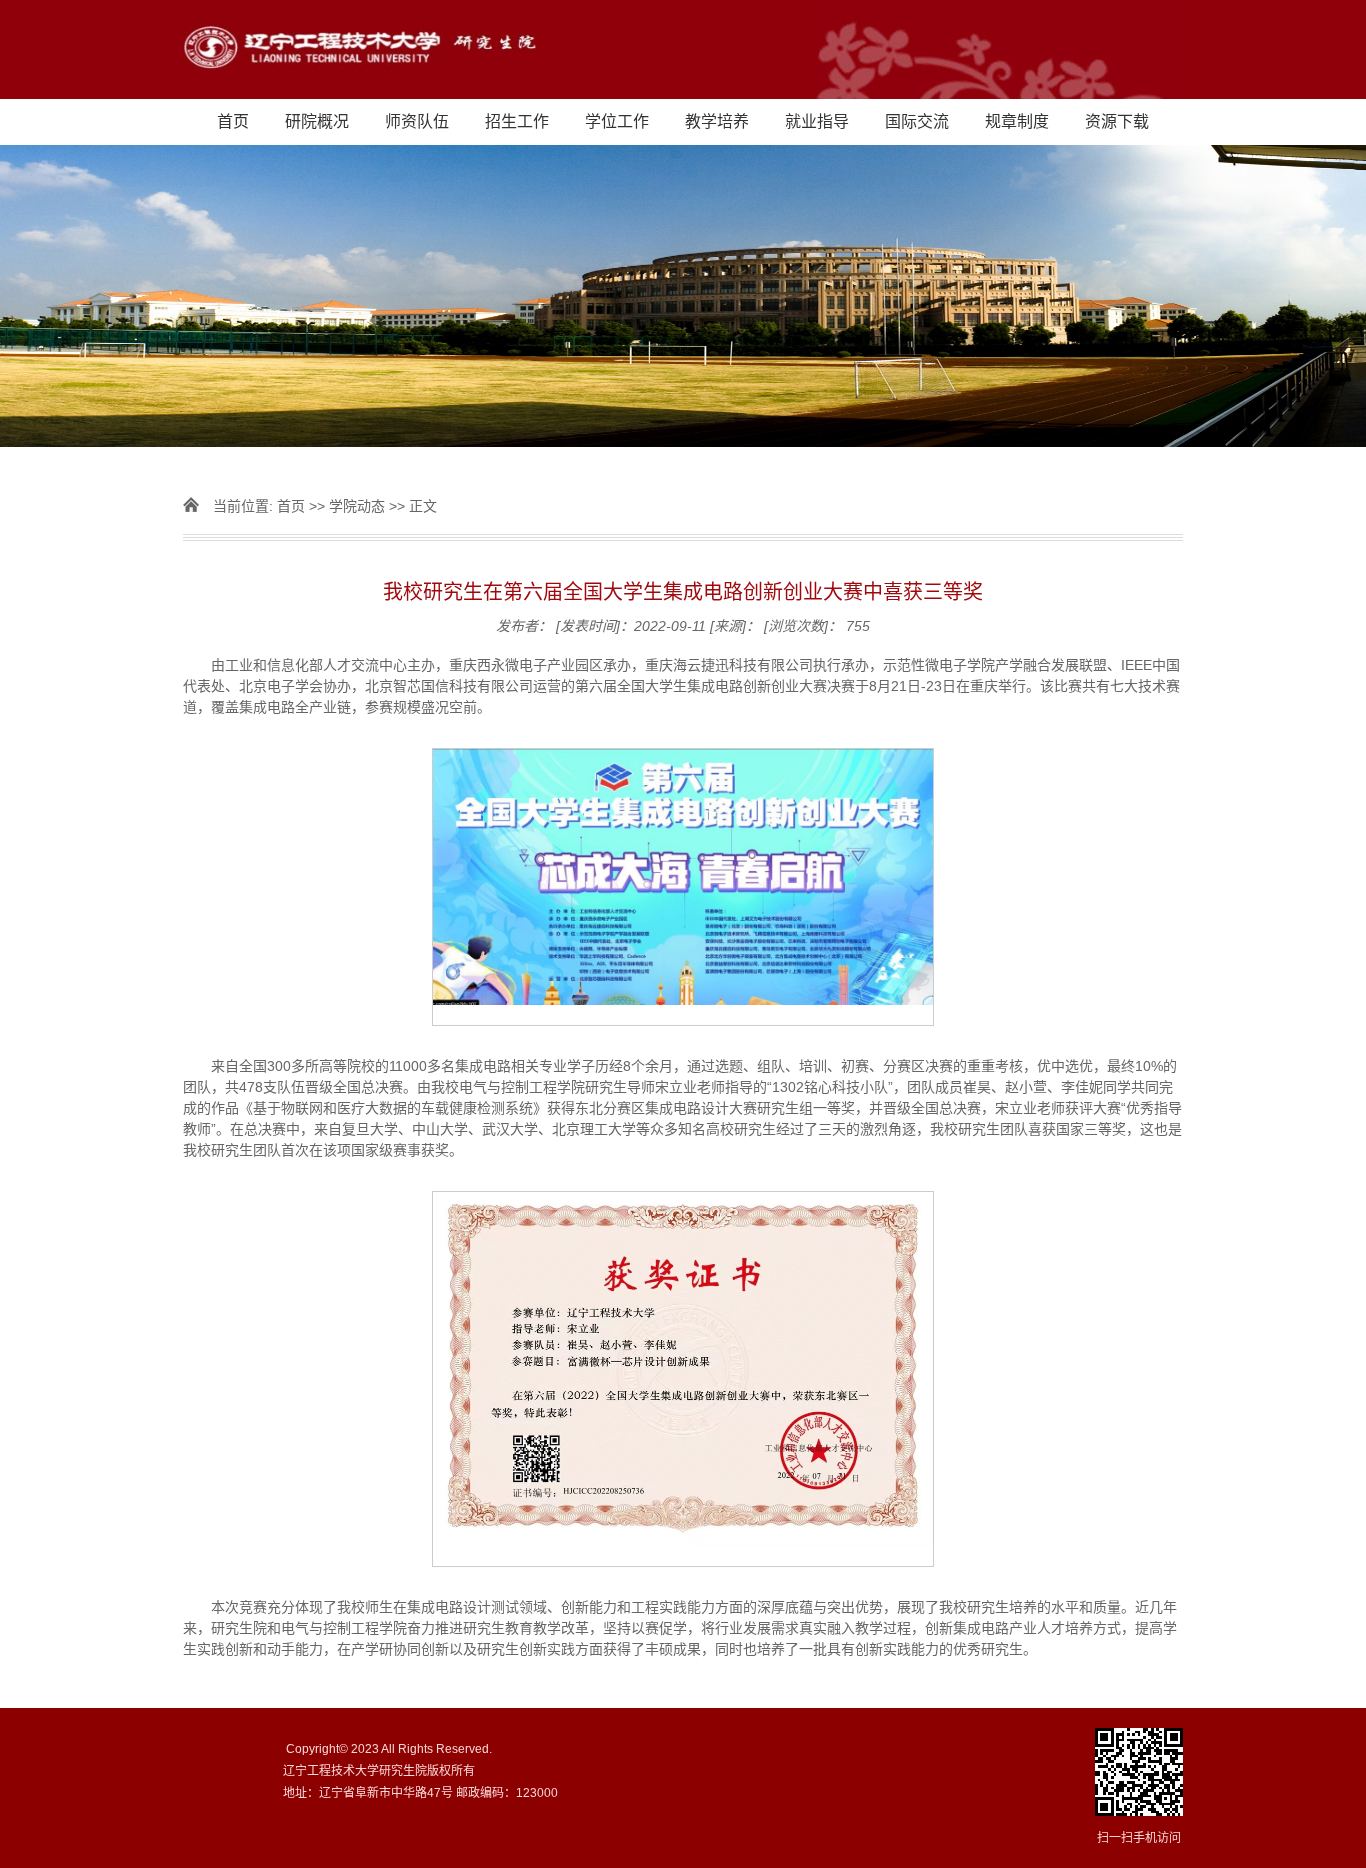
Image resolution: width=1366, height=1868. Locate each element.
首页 (233, 121)
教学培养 (717, 121)
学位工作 (617, 121)
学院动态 (357, 506)
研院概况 (317, 121)
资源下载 (1117, 121)
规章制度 (1017, 121)
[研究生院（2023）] (683, 49)
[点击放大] (1139, 1773)
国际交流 (917, 121)
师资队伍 (417, 121)
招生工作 (517, 121)
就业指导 (817, 121)
